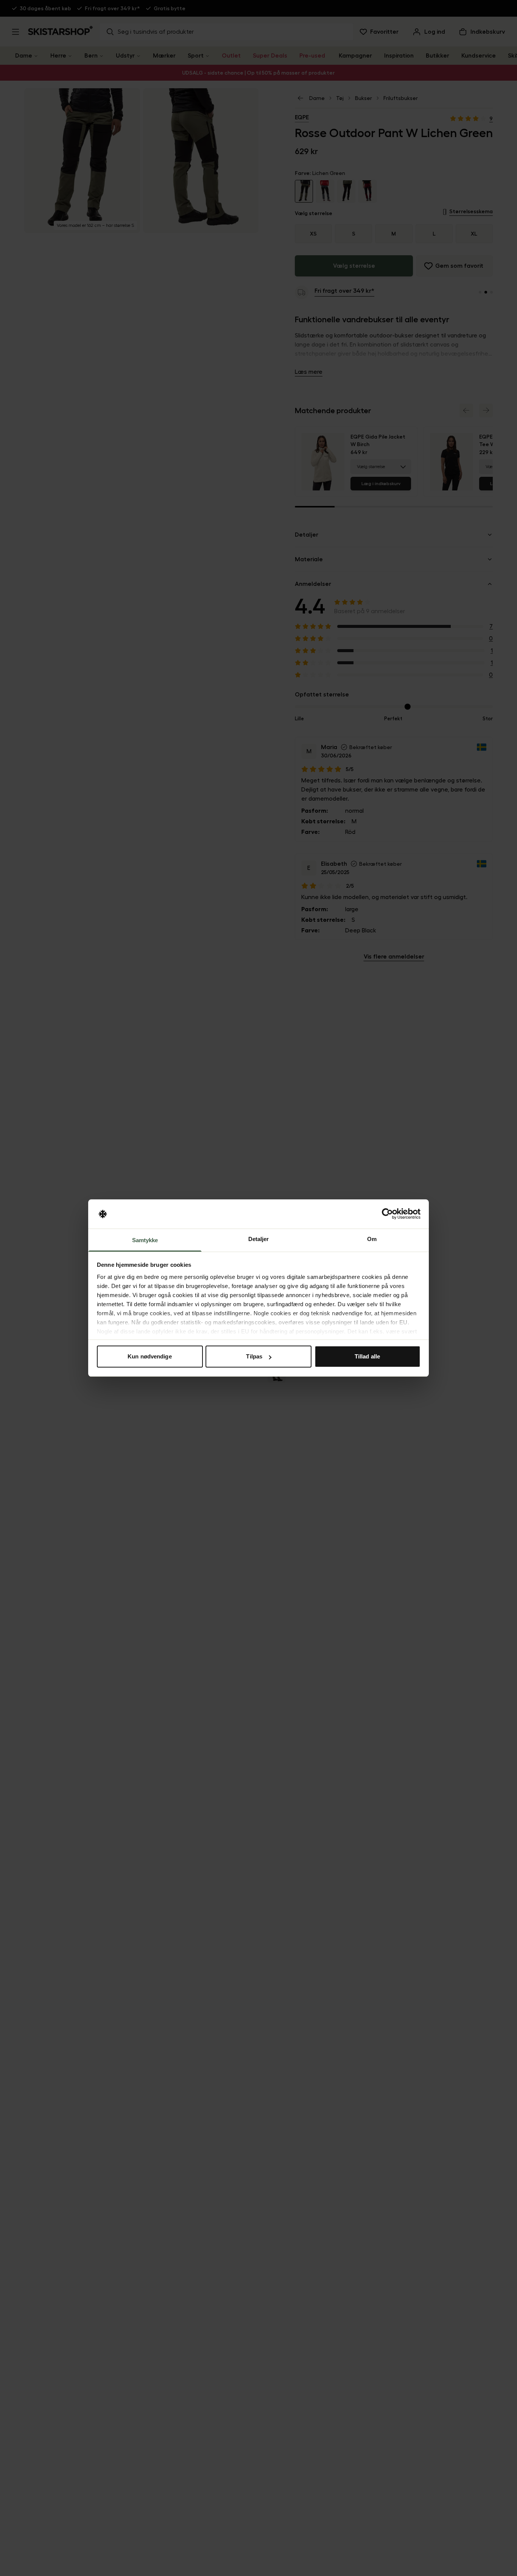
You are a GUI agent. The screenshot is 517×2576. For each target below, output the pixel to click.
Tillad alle (367, 1356)
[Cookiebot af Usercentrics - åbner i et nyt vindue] (387, 1214)
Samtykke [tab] (145, 1240)
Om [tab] (372, 1239)
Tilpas (254, 1356)
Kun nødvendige (149, 1356)
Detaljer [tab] (259, 1239)
